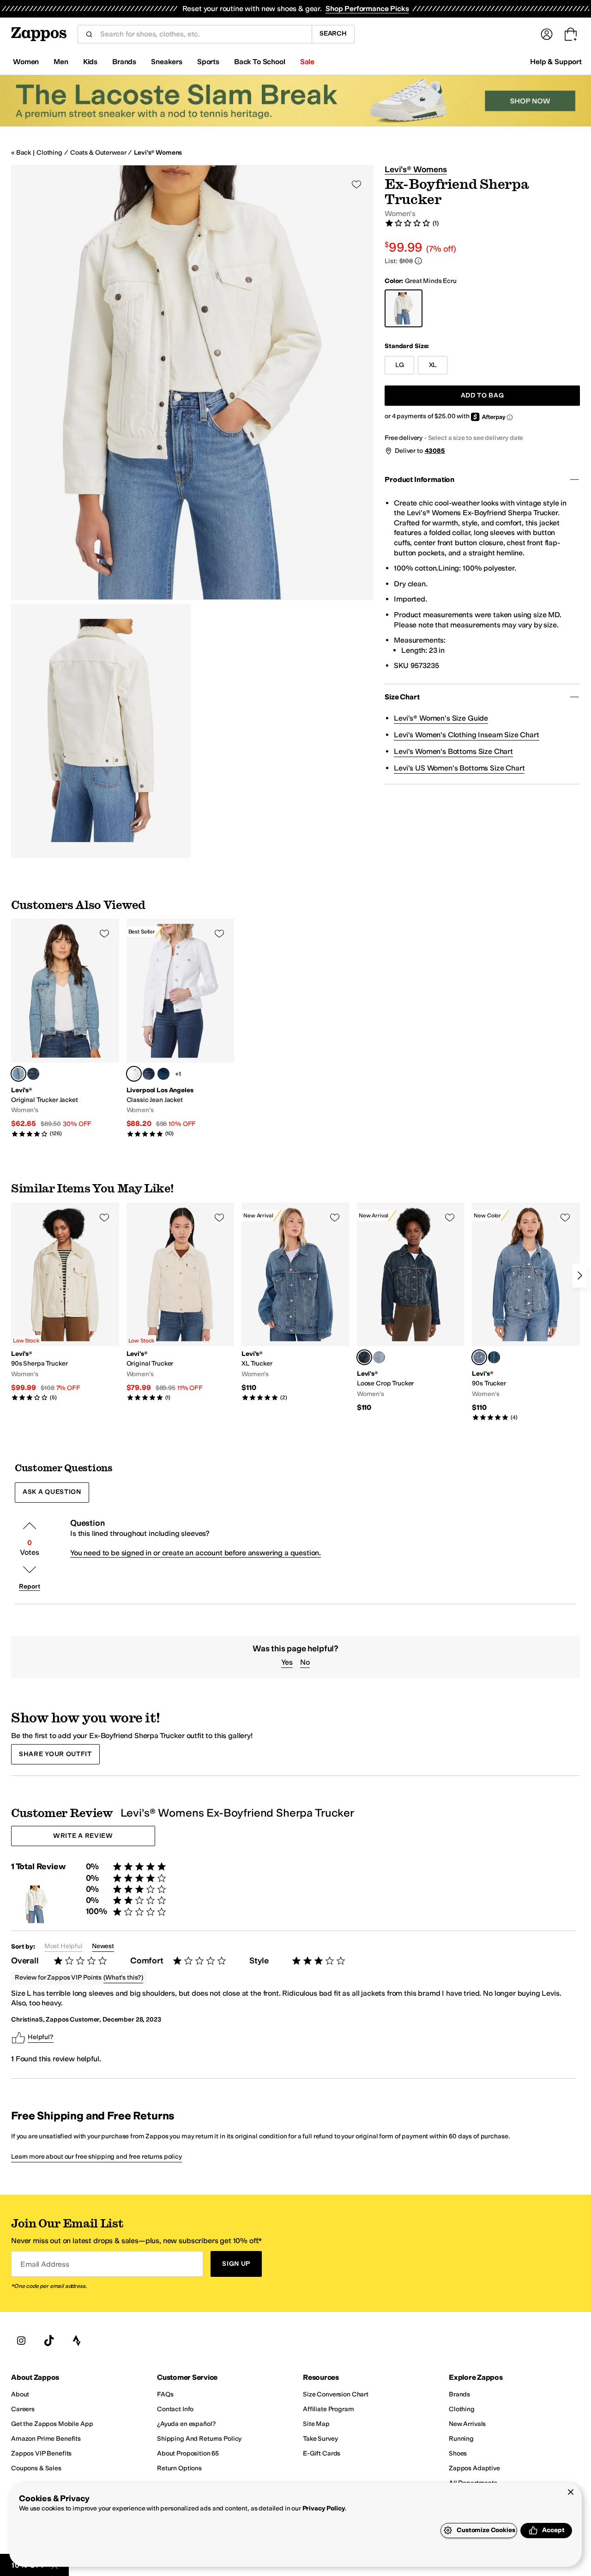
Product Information (419, 479)
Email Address (45, 2264)
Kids (90, 62)
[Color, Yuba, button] (163, 1074)
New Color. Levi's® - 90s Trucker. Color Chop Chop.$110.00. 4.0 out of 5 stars (526, 1312)
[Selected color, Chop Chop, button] (479, 1357)
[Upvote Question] (30, 1526)
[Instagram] (21, 2341)
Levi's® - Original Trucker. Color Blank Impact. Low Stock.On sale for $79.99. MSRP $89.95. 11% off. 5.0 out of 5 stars (181, 1302)
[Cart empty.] (571, 34)
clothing (49, 153)
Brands (124, 62)
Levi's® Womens (158, 153)
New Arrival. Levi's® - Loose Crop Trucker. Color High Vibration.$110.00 (411, 1308)
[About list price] (418, 261)
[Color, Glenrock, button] (149, 1074)
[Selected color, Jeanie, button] (18, 1074)
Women (26, 62)
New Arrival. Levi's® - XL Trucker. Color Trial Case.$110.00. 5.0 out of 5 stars (295, 1302)
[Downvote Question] (30, 1570)
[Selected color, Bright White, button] (134, 1074)
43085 (435, 451)
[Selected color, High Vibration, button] (364, 1357)
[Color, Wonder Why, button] (494, 1357)
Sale (307, 62)
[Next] (580, 1276)
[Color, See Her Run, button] (33, 1074)
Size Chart (402, 697)
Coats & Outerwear (98, 153)
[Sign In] (547, 34)
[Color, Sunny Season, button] (379, 1357)
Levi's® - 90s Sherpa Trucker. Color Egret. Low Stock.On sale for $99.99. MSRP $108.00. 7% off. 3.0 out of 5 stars (65, 1302)
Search (333, 33)
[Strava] (77, 2341)
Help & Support (556, 62)
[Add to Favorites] (104, 933)
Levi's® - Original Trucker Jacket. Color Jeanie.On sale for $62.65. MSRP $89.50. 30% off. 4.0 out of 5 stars (65, 1028)
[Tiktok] (49, 2341)
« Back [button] (21, 153)
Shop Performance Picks (367, 9)
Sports (208, 62)
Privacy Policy (324, 2508)
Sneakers (167, 62)
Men (61, 62)
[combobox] (202, 34)
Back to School (260, 62)
